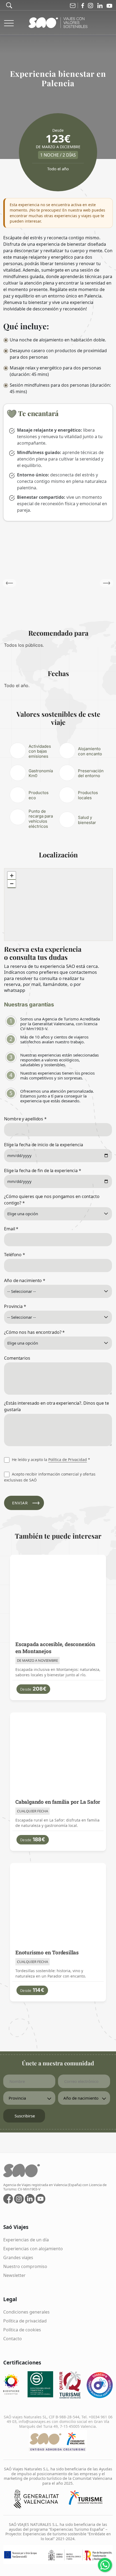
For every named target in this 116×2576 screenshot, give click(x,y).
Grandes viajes (18, 2258)
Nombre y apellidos (25, 1119)
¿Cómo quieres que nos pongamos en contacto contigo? (52, 1200)
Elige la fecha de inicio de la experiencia (44, 1145)
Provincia (15, 1306)
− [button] (12, 884)
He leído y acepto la (50, 1460)
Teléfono (15, 1255)
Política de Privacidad (68, 1460)
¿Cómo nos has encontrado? (34, 1332)
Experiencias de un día (26, 2240)
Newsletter (14, 2275)
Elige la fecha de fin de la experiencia (43, 1171)
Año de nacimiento (25, 1280)
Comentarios (17, 1358)
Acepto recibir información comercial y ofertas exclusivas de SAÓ (50, 1477)
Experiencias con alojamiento (33, 2249)
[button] (107, 583)
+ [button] (12, 876)
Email (11, 1229)
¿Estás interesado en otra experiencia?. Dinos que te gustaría (57, 1406)
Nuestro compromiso (25, 2266)
